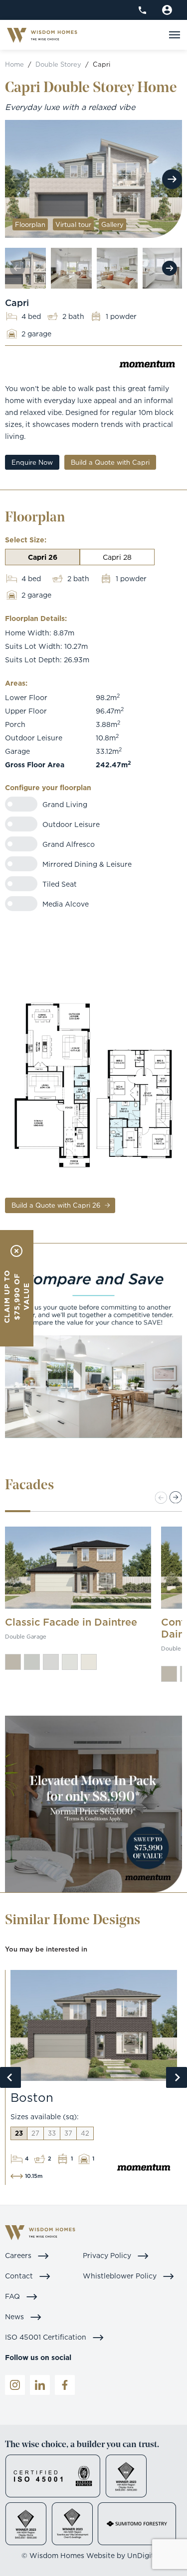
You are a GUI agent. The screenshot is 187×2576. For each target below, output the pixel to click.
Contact (20, 2276)
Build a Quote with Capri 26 (57, 1205)
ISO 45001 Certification (47, 2337)
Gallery (112, 224)
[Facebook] (65, 2385)
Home (14, 64)
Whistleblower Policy (121, 2276)
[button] (176, 1497)
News (15, 2317)
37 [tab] (68, 2133)
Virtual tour (73, 224)
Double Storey (58, 64)
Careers (19, 2255)
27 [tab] (35, 2133)
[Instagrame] (15, 2385)
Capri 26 (43, 557)
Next (172, 179)
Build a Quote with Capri (110, 462)
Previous (10, 2077)
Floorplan (30, 224)
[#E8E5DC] (89, 1662)
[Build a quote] (167, 10)
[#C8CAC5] (32, 1662)
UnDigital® (147, 2555)
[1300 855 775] (142, 10)
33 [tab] (52, 2133)
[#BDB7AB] (13, 1662)
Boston (32, 2097)
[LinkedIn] (40, 2385)
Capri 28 (117, 557)
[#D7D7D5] (51, 1662)
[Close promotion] (16, 1251)
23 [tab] (19, 2133)
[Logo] (42, 35)
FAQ (13, 2296)
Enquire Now (32, 462)
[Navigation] (175, 35)
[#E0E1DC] (70, 1662)
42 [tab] (85, 2133)
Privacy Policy (108, 2255)
